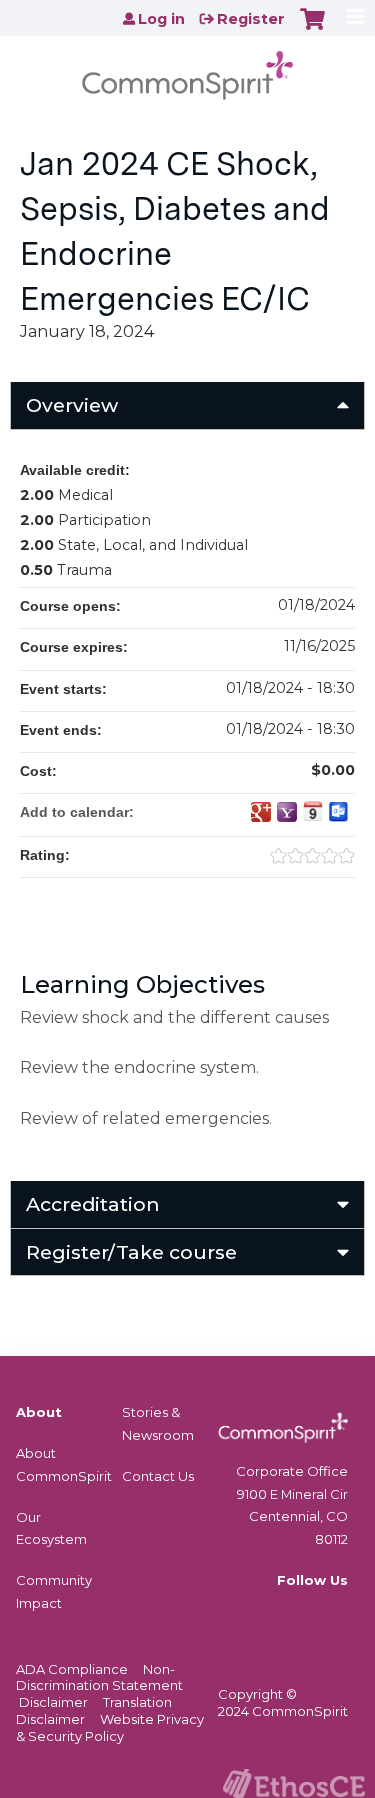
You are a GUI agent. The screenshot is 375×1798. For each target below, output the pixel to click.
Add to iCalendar (313, 811)
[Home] (187, 69)
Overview (72, 405)
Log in (161, 19)
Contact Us (158, 1476)
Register (251, 19)
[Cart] (312, 29)
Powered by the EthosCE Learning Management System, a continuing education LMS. (294, 1783)
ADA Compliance (72, 1669)
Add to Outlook (339, 812)
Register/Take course (131, 1252)
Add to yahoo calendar (287, 812)
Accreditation (93, 1204)
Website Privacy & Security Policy (110, 1727)
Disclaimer (53, 1702)
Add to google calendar (261, 812)
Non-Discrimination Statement (99, 1677)
